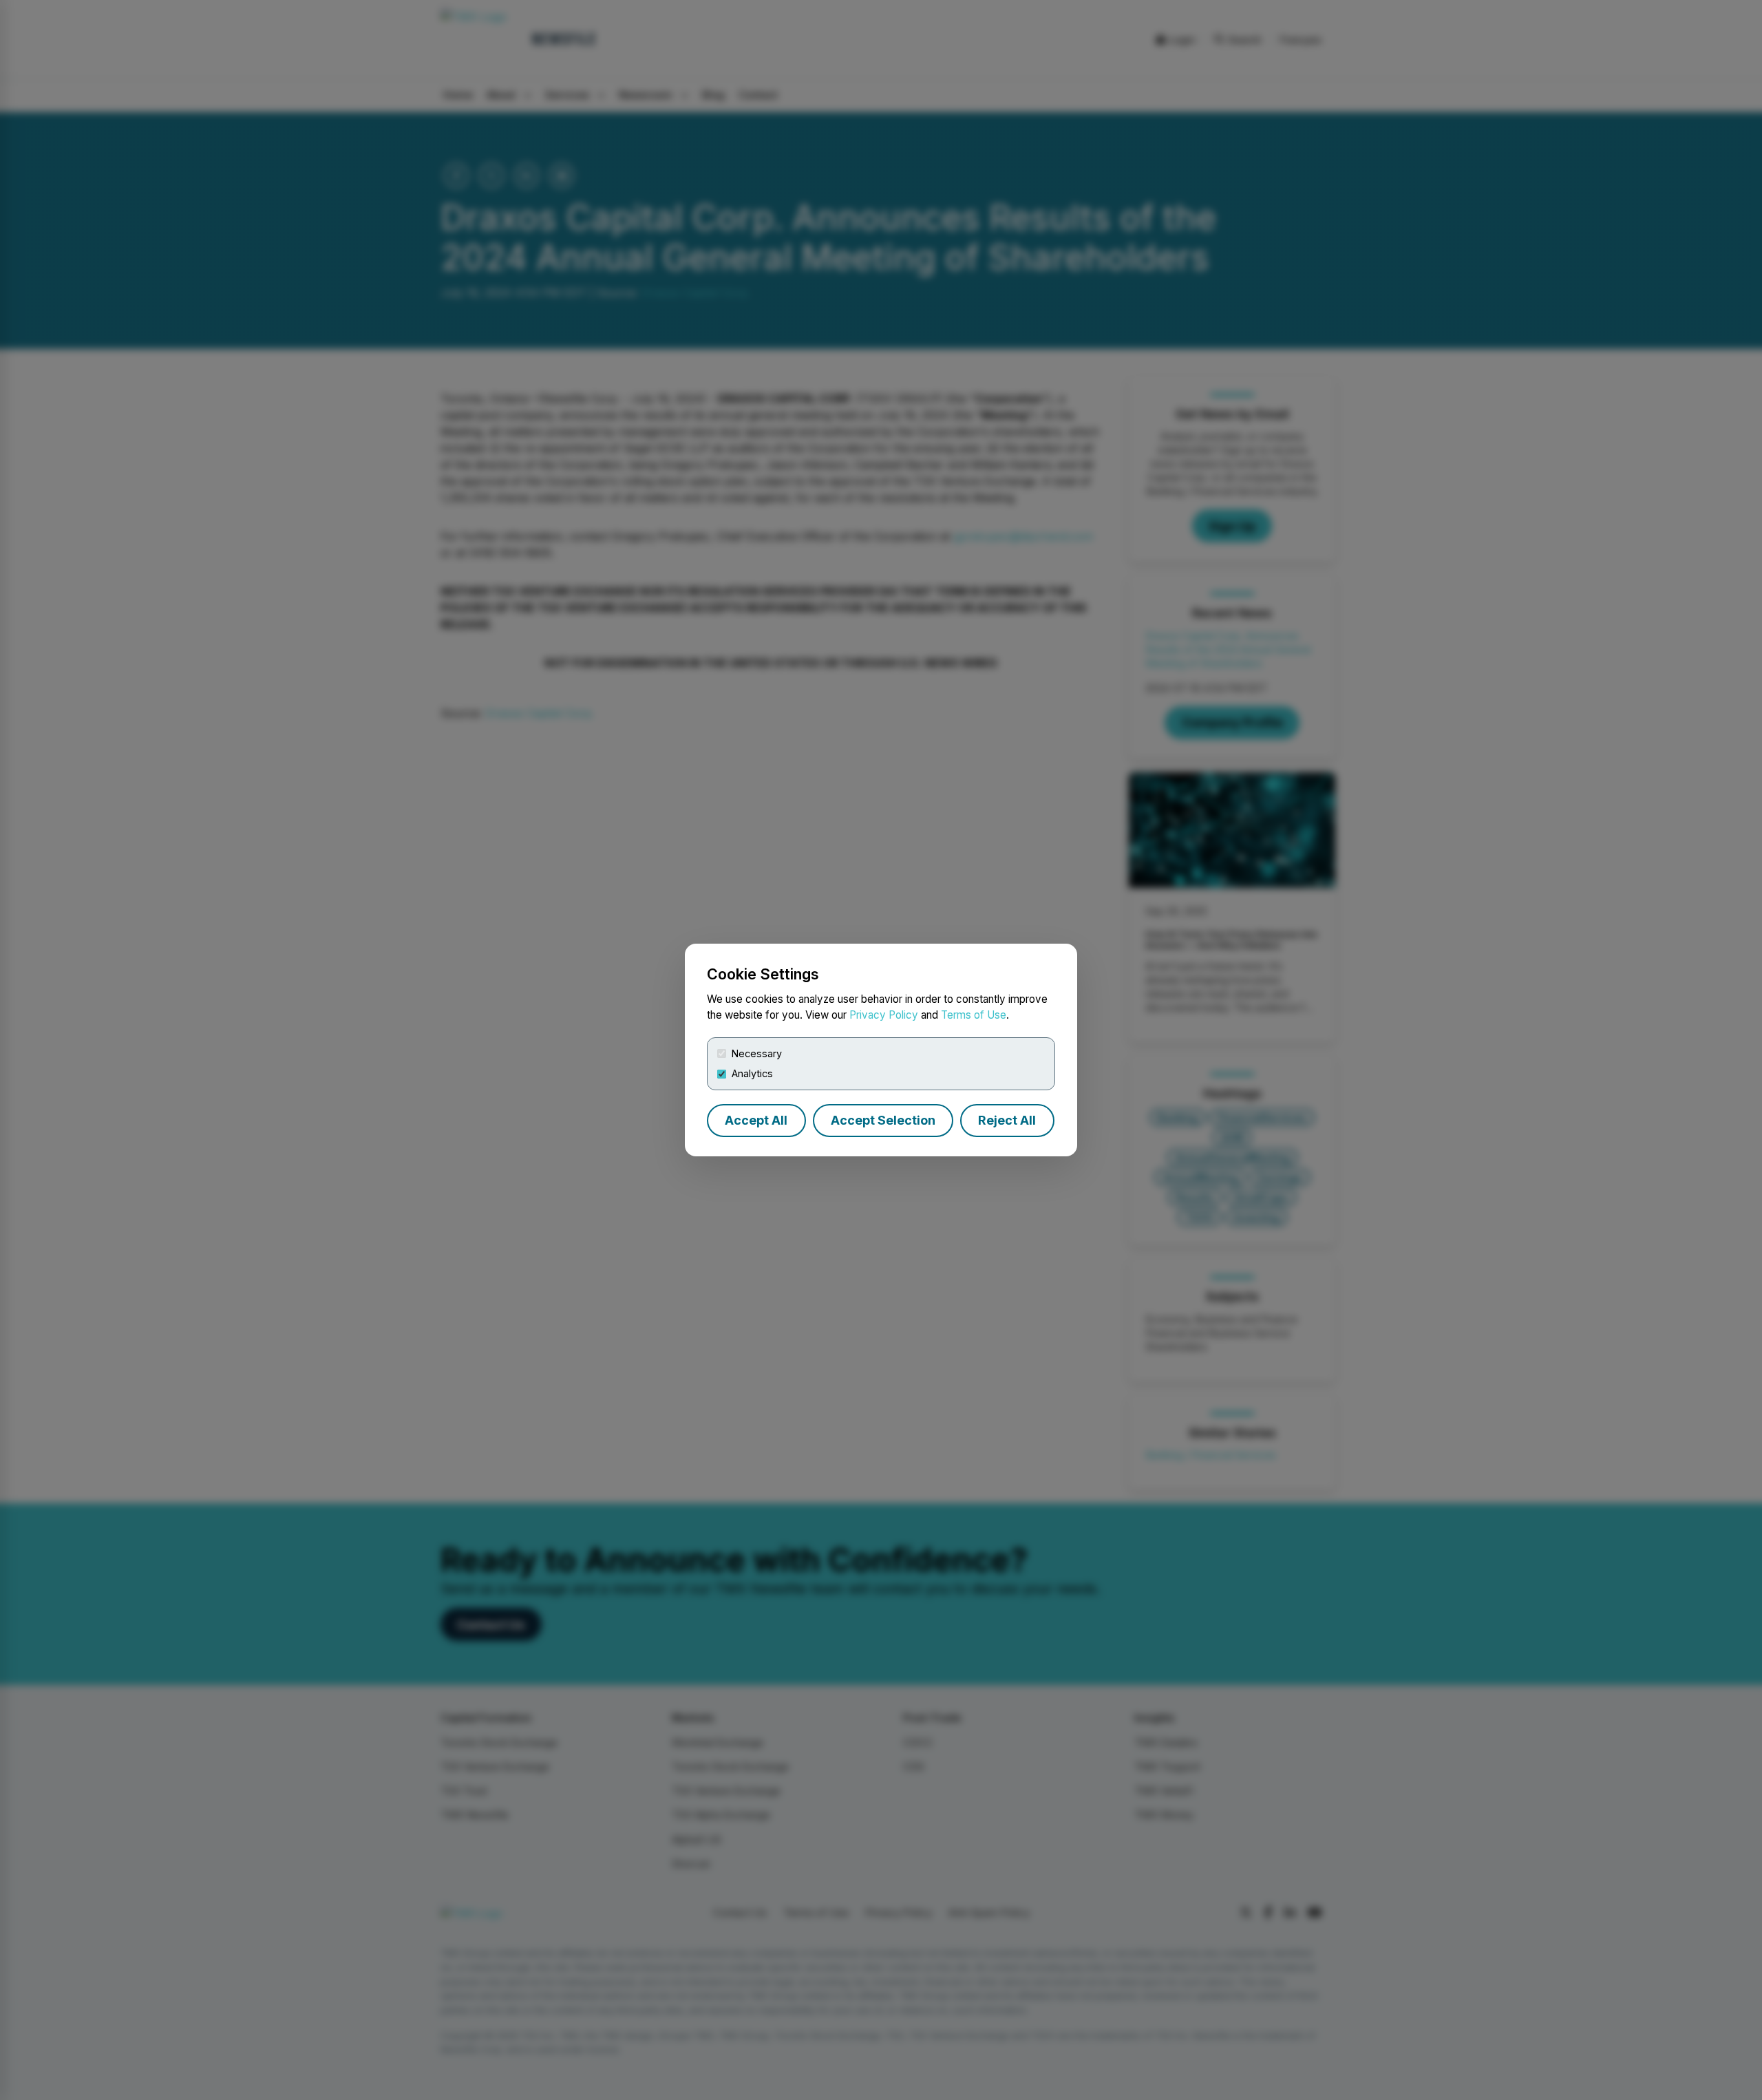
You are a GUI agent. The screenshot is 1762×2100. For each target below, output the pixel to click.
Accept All (756, 1120)
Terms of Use (974, 1015)
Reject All (1007, 1120)
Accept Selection (883, 1120)
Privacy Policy (884, 1015)
